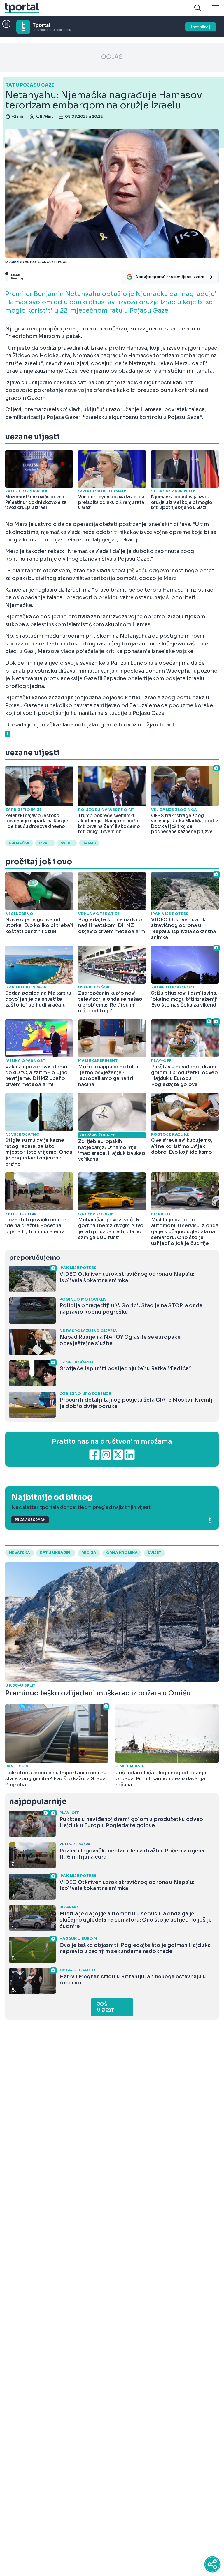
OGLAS (112, 57)
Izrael (45, 843)
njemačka (19, 843)
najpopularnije (38, 1802)
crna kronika (122, 1553)
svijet (67, 843)
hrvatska (20, 1553)
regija (89, 1553)
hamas (89, 843)
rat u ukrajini (56, 1553)
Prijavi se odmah (30, 1520)
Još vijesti (106, 2007)
